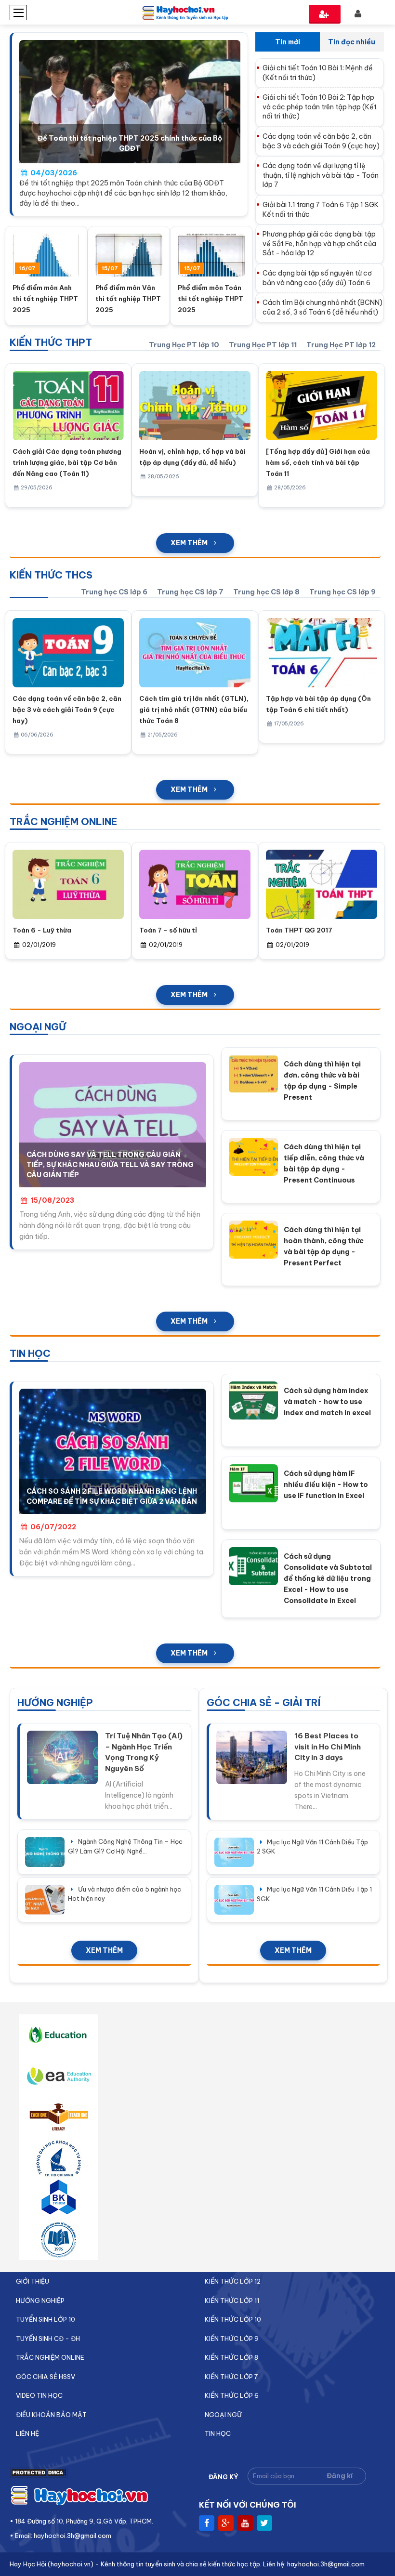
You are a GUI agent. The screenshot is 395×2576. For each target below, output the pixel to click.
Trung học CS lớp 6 (114, 592)
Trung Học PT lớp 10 (184, 345)
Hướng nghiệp (40, 2300)
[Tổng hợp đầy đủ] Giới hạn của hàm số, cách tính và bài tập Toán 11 (318, 462)
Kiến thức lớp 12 (233, 2281)
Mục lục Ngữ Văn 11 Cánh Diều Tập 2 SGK (312, 1847)
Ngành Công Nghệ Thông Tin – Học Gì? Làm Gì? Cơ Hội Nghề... (125, 1846)
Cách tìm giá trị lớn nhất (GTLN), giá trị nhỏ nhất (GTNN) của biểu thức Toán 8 (194, 710)
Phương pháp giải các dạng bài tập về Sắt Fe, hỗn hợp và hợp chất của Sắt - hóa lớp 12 (319, 243)
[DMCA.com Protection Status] (39, 2475)
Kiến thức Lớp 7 (231, 2377)
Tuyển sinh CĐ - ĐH (48, 2339)
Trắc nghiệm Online (50, 2357)
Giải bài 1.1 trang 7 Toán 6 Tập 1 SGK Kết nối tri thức (321, 210)
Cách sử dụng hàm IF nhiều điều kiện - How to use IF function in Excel (326, 1485)
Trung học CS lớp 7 (190, 592)
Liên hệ (27, 2433)
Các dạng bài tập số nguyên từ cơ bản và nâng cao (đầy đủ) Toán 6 (317, 278)
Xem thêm (189, 543)
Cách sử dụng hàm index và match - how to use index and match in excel (327, 1402)
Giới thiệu (33, 2281)
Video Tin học (39, 2395)
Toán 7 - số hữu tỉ (168, 930)
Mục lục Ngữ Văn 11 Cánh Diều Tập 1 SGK (314, 1894)
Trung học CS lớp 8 (266, 592)
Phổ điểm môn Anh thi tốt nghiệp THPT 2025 (45, 299)
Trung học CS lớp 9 (342, 592)
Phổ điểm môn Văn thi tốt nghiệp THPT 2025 (128, 299)
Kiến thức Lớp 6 (232, 2395)
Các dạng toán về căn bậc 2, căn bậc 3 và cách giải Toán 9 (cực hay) (321, 141)
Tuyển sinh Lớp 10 (46, 2319)
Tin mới (288, 42)
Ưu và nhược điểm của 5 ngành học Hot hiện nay (125, 1894)
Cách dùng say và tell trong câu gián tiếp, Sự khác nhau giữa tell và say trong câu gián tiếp (110, 1165)
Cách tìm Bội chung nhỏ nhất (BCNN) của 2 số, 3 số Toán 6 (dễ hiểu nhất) (323, 307)
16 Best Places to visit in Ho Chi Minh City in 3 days (328, 1747)
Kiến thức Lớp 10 (233, 2319)
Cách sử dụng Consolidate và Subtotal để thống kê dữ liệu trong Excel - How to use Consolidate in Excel (328, 1578)
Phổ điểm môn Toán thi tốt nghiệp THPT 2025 (211, 299)
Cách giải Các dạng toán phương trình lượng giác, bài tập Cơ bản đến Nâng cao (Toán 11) (67, 462)
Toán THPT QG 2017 (299, 930)
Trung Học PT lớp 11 (263, 345)
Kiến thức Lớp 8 (231, 2357)
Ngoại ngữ (223, 2415)
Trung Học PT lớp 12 (341, 345)
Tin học (218, 2433)
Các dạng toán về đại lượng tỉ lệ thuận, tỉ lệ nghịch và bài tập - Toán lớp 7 (321, 175)
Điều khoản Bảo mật (51, 2415)
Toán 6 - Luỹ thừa (42, 930)
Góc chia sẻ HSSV (46, 2377)
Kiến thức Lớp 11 (232, 2300)
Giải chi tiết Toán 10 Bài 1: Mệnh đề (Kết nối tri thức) (318, 73)
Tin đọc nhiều (352, 42)
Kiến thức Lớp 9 (232, 2339)
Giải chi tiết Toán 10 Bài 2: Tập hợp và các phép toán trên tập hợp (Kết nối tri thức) (320, 107)
